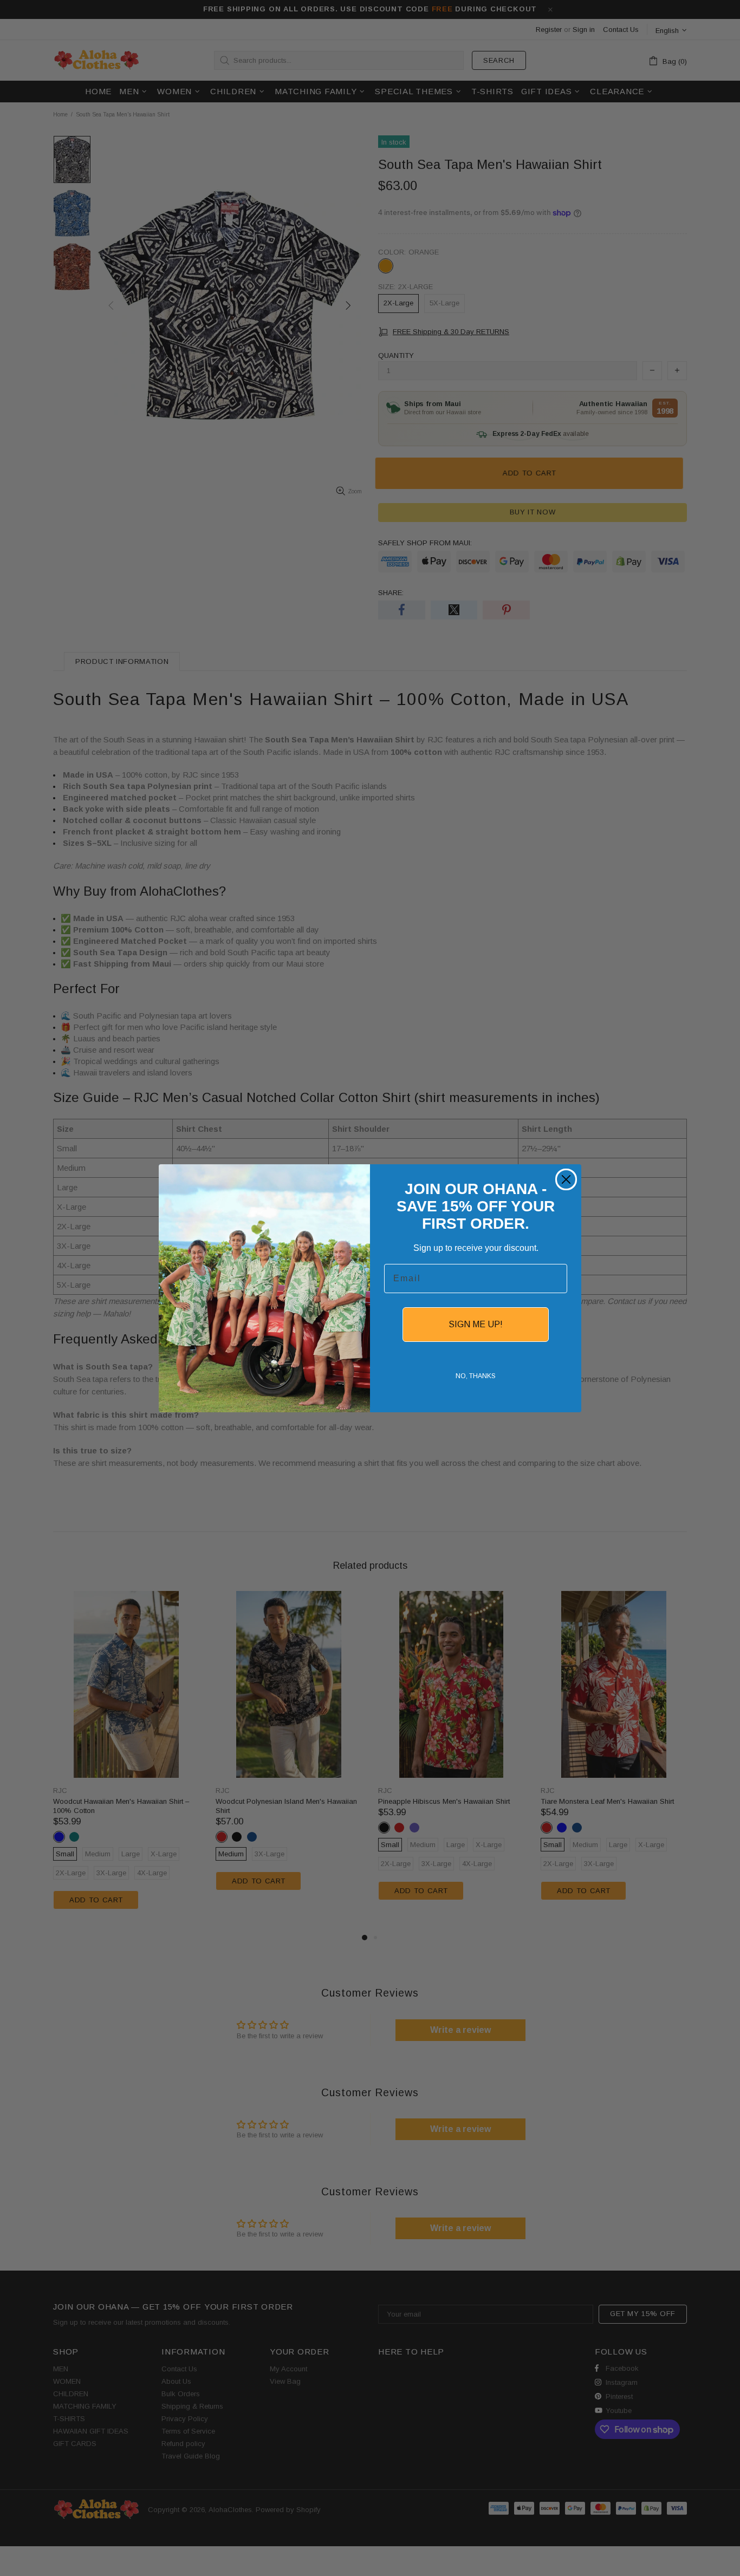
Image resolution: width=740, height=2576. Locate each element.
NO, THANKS (476, 1376)
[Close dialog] (566, 1179)
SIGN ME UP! (476, 1324)
